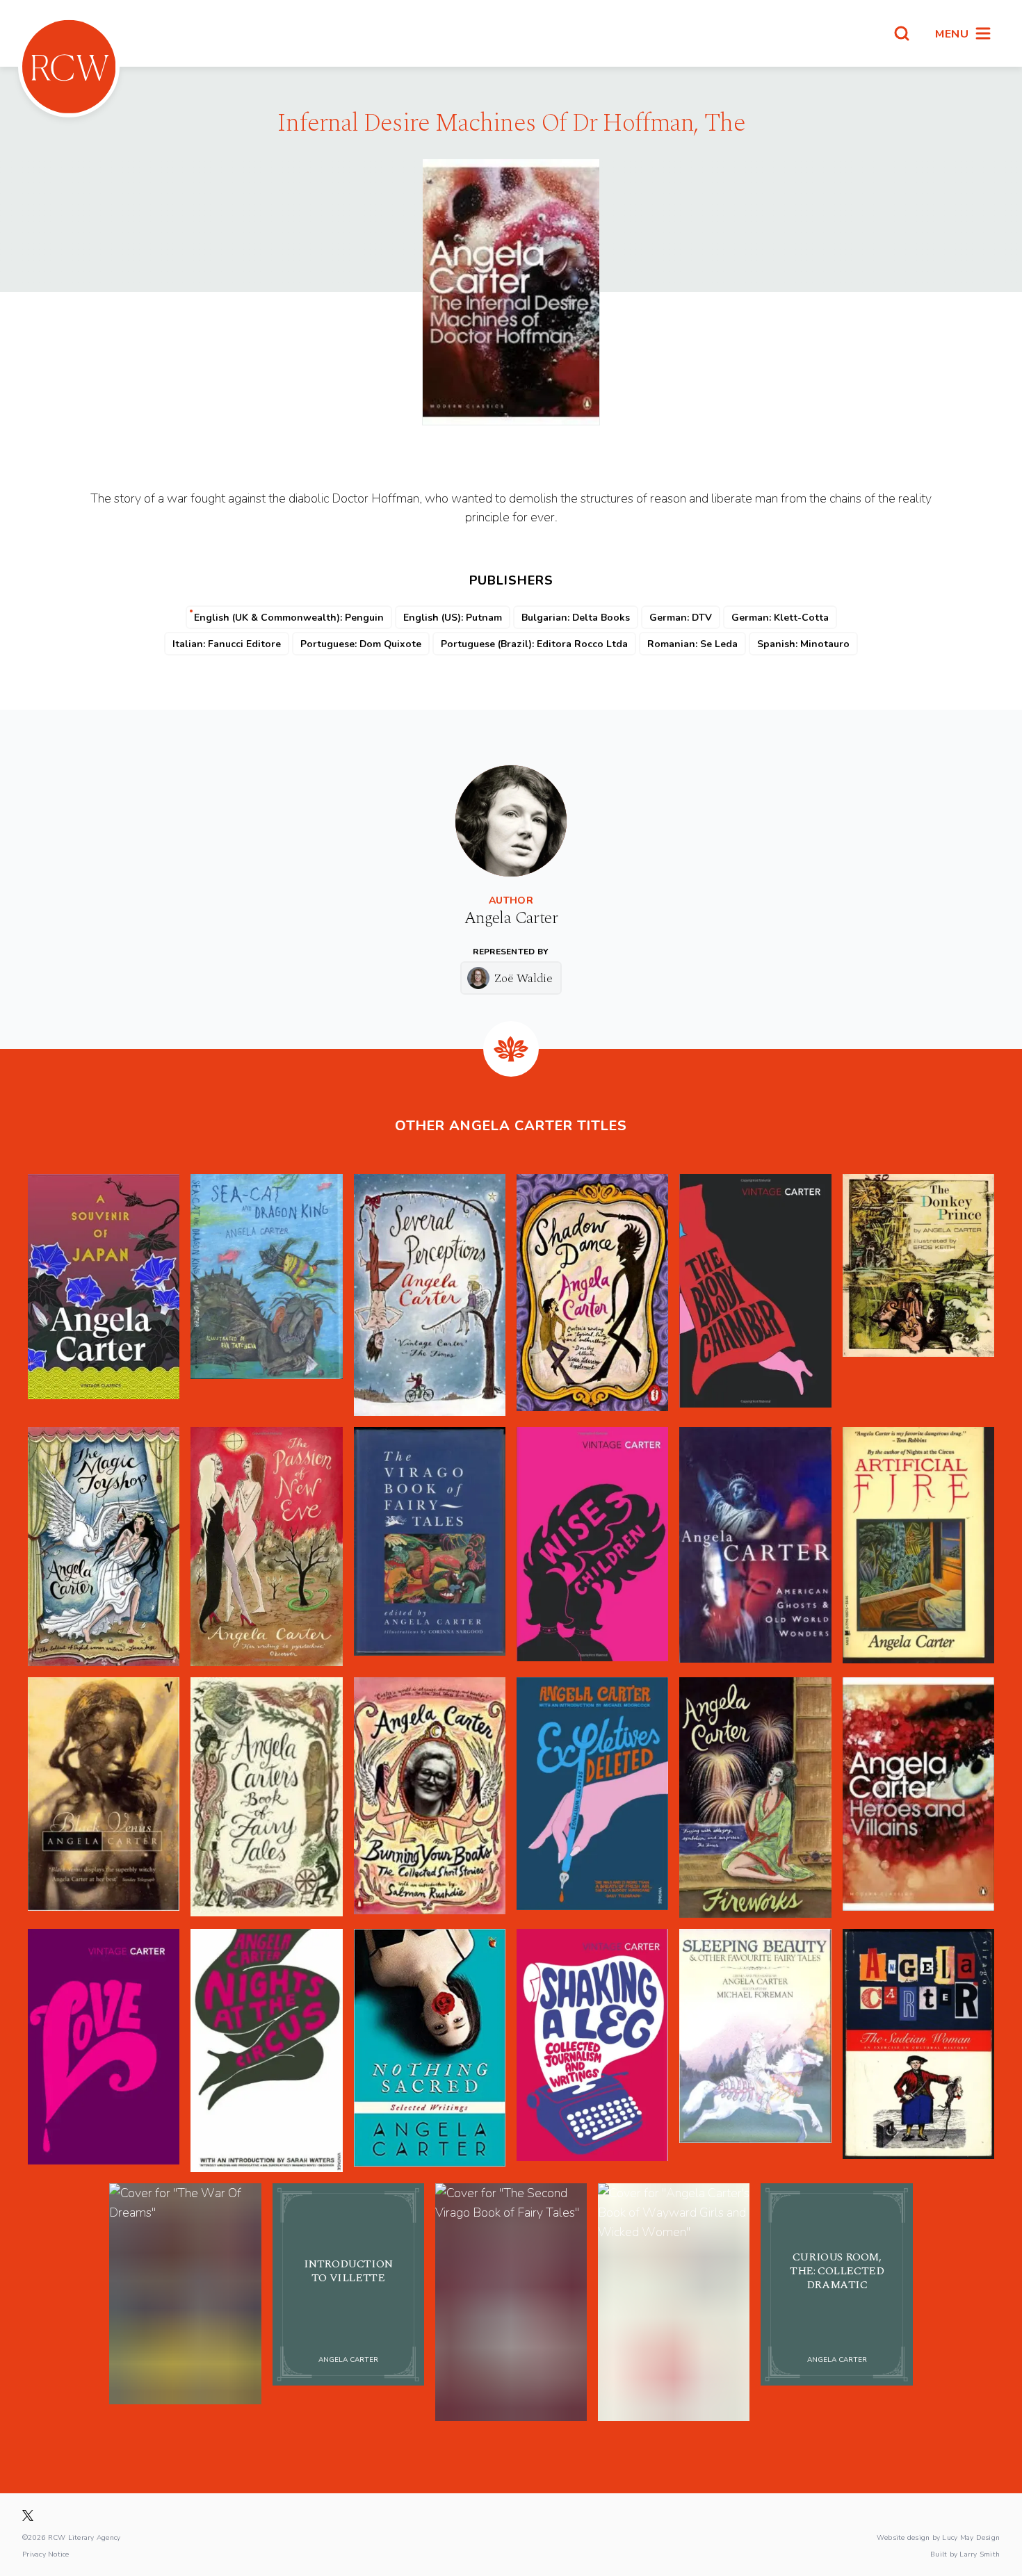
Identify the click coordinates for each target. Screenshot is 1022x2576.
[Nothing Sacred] (430, 2051)
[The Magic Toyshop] (104, 1547)
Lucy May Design (971, 2537)
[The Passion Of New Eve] (266, 1547)
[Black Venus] (104, 1798)
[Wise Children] (592, 1547)
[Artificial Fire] (918, 1547)
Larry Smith (980, 2554)
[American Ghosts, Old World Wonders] (755, 1547)
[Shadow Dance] (592, 1295)
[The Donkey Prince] (918, 1295)
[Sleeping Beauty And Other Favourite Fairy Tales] (755, 2051)
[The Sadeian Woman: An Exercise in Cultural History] (918, 2051)
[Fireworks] (755, 1798)
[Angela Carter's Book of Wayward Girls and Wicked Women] (674, 2302)
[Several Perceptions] (430, 1295)
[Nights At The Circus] (266, 2051)
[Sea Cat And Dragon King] (266, 1295)
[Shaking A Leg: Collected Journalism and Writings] (592, 2051)
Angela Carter (511, 918)
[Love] (104, 2051)
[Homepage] (69, 67)
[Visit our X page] (28, 2516)
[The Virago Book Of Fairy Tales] (430, 1547)
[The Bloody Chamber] (755, 1295)
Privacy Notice (46, 2554)
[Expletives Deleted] (592, 1798)
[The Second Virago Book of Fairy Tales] (511, 2302)
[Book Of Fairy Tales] (266, 1798)
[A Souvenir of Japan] (104, 1295)
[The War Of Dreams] (185, 2302)
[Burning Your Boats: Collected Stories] (430, 1798)
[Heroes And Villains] (918, 1798)
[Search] (902, 33)
